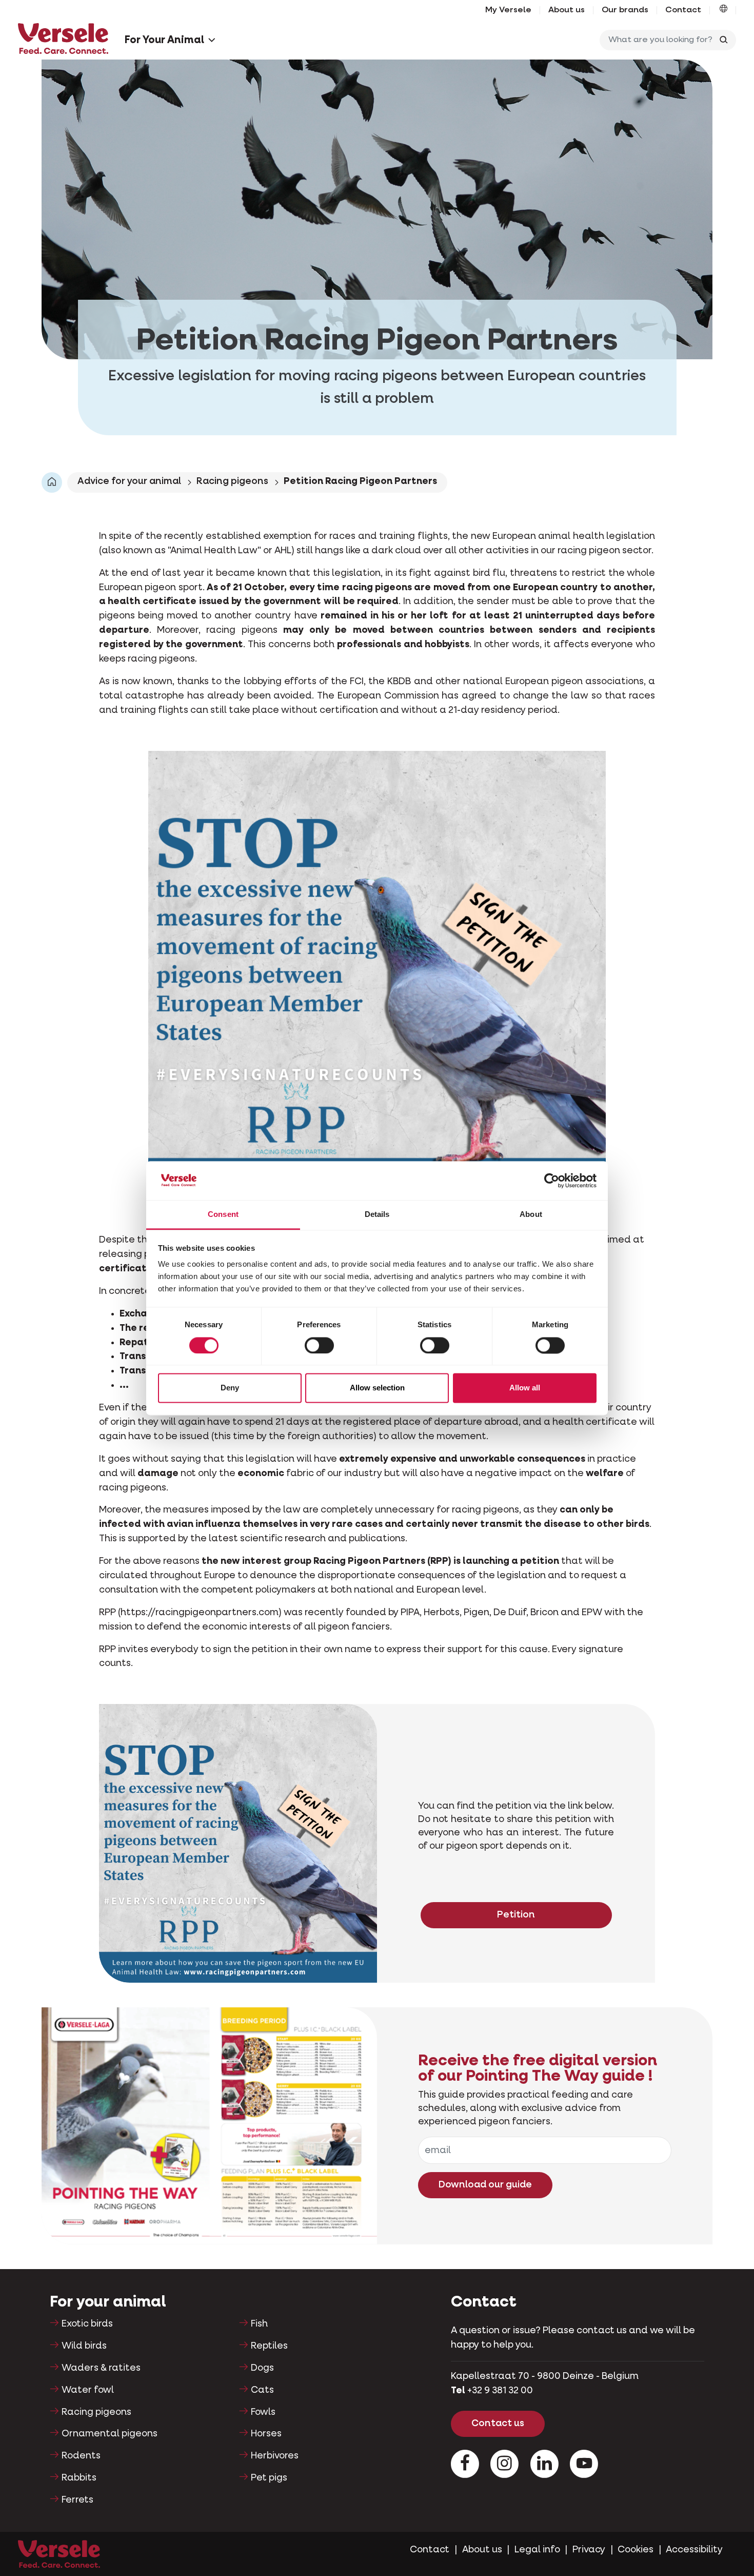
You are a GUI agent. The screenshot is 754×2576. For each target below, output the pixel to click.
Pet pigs (269, 2478)
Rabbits (79, 2478)
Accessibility (694, 2550)
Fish (259, 2324)
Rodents (81, 2456)
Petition (516, 1915)
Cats (262, 2390)
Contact (683, 10)
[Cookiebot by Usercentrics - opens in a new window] (552, 1180)
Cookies (636, 2550)
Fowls (263, 2412)
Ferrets (77, 2500)
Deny (230, 1388)
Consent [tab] (223, 1215)
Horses (266, 2434)
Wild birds (84, 2346)
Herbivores (275, 2456)
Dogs (262, 2368)
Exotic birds (87, 2324)
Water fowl (88, 2390)
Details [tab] (377, 1215)
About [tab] (531, 1215)
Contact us (498, 2424)
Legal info (537, 2550)
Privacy (589, 2550)
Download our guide (485, 2185)
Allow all (525, 1388)
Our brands (625, 10)
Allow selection (377, 1388)
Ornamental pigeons (110, 2434)
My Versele (508, 10)
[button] (723, 10)
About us (567, 10)
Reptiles (269, 2346)
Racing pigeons (232, 481)
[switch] (319, 1345)
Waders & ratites (101, 2368)
